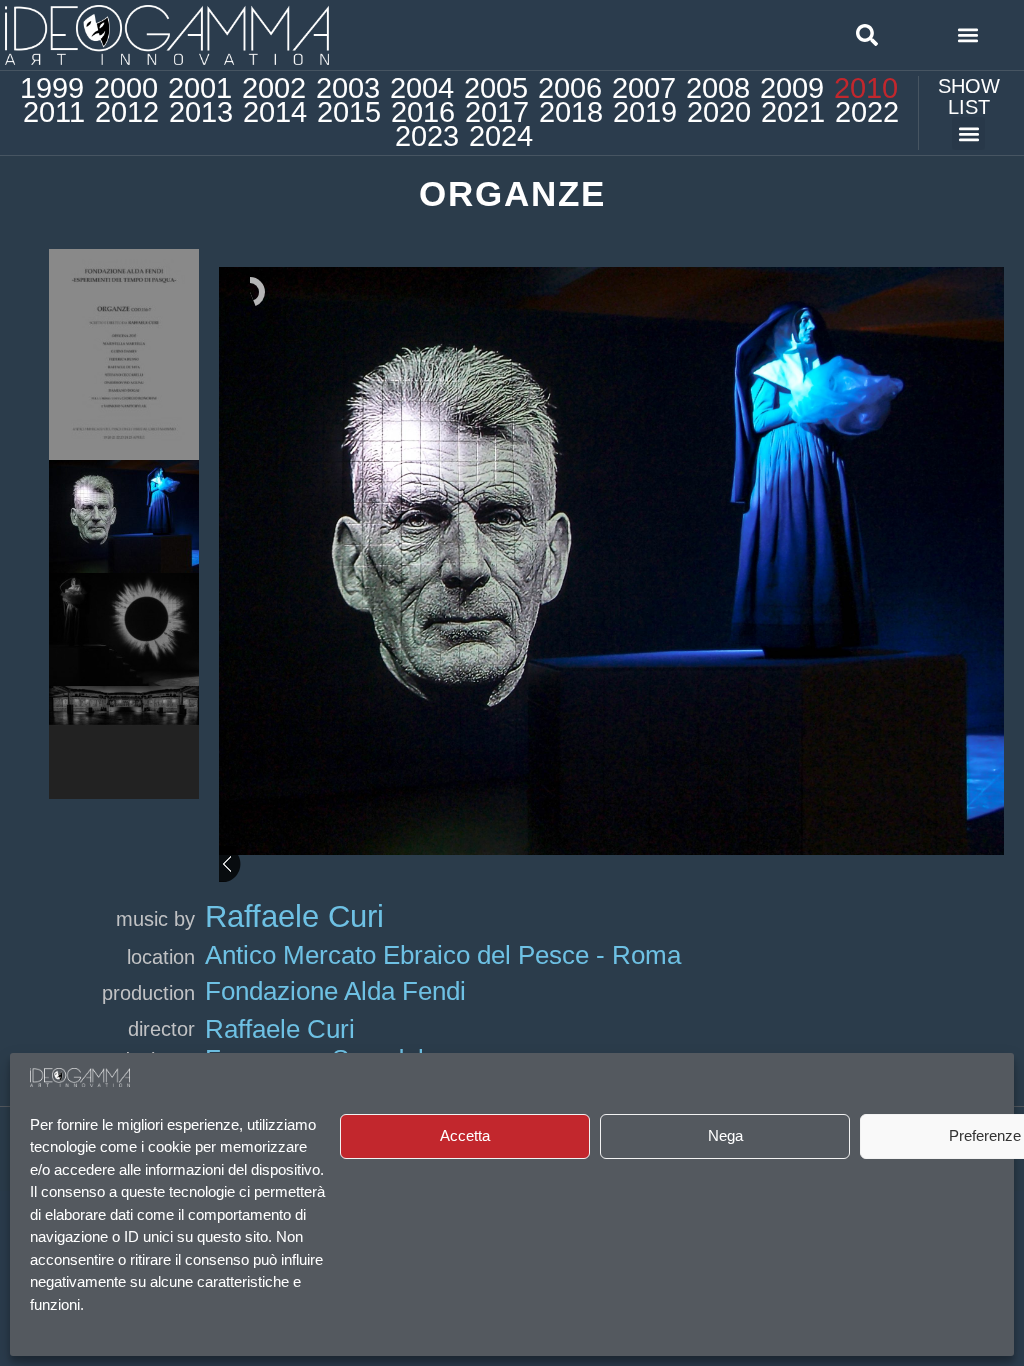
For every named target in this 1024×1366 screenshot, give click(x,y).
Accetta (465, 1135)
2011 (54, 112)
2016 (423, 112)
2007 (644, 88)
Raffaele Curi (294, 916)
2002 (274, 88)
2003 (348, 88)
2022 (867, 112)
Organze (512, 193)
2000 (126, 88)
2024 (501, 136)
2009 (792, 88)
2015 (349, 112)
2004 (422, 88)
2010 (866, 88)
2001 (200, 88)
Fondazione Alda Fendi (335, 991)
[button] (867, 35)
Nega (725, 1135)
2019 (645, 112)
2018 (571, 112)
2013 (201, 112)
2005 (496, 88)
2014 (275, 112)
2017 (497, 112)
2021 (793, 112)
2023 (427, 136)
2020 (719, 112)
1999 (52, 88)
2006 (570, 88)
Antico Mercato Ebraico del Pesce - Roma (443, 955)
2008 (718, 88)
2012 (127, 112)
